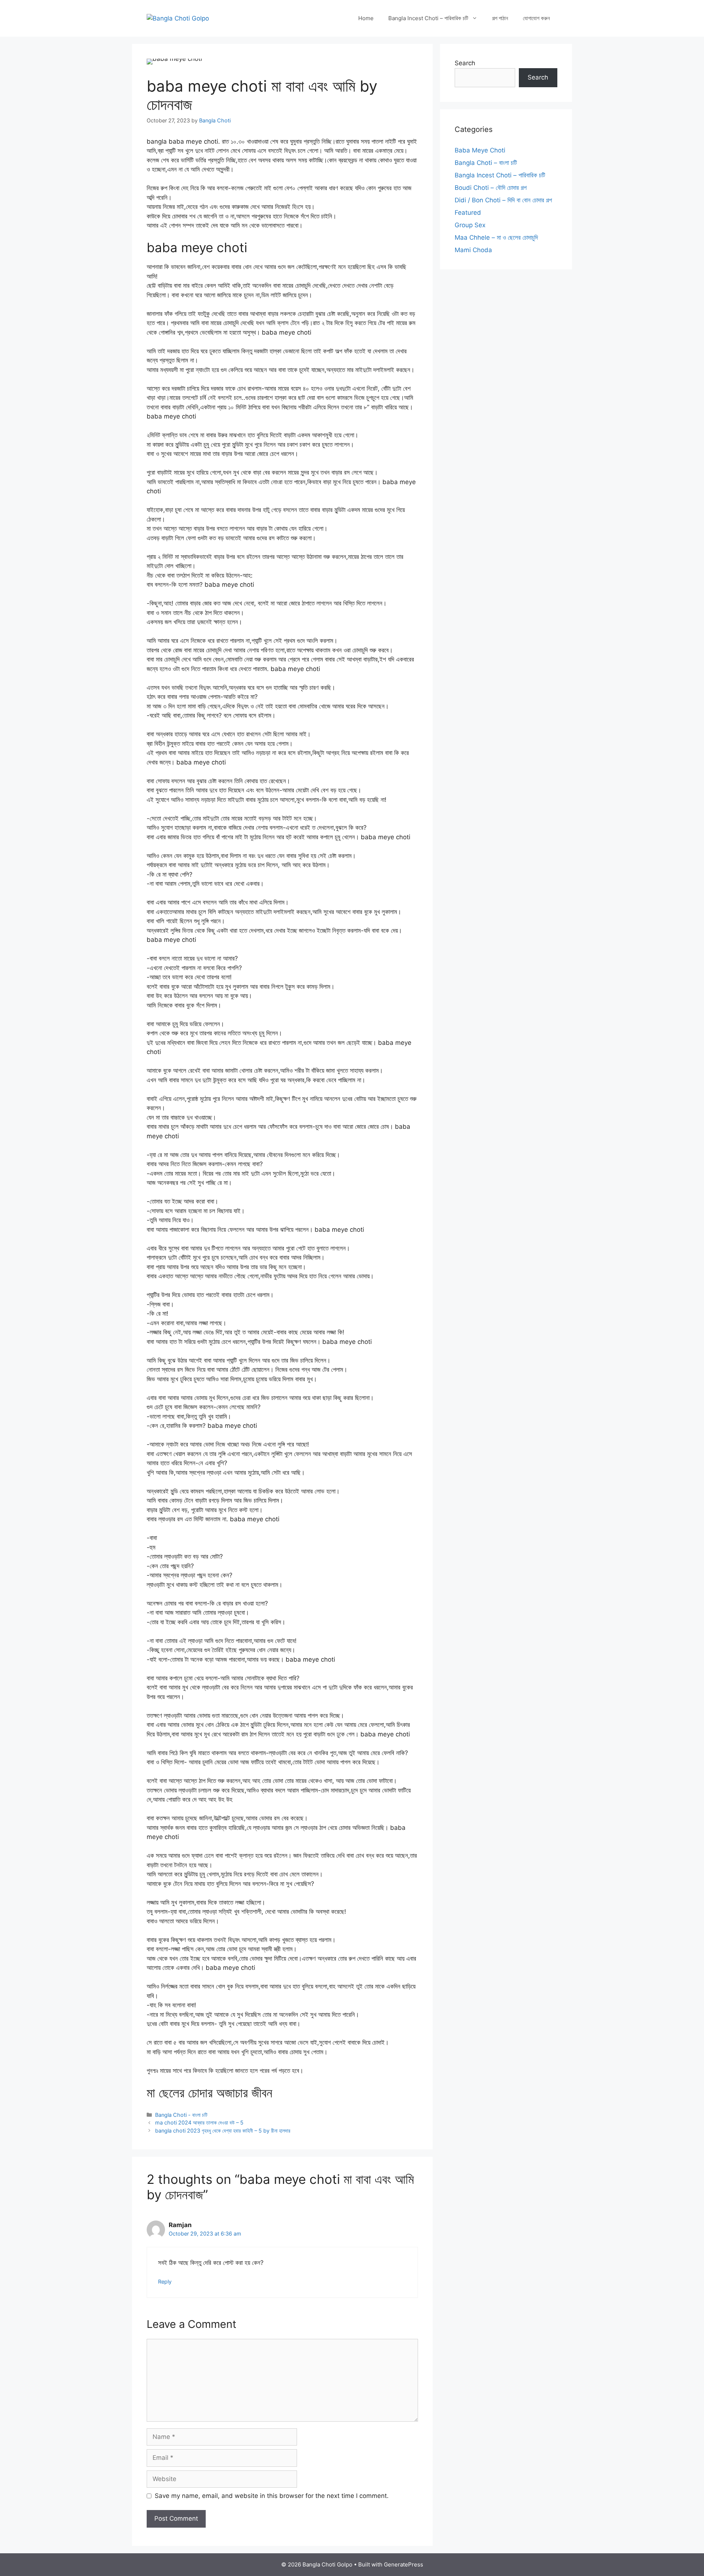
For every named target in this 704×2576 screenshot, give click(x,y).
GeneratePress (404, 2564)
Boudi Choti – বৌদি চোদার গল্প (491, 188)
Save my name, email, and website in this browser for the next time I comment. (272, 2496)
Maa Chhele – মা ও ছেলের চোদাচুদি (496, 237)
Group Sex (470, 225)
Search (465, 63)
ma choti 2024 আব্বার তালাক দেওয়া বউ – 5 (199, 2122)
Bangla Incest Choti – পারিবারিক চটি (428, 18)
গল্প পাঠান (500, 18)
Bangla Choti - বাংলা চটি (181, 2115)
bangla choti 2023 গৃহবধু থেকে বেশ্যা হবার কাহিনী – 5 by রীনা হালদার (223, 2131)
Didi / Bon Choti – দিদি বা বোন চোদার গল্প (503, 200)
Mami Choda (473, 250)
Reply (165, 2282)
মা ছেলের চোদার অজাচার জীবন (210, 2093)
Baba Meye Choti (480, 150)
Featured (468, 213)
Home (366, 18)
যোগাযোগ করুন (536, 18)
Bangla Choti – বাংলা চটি (486, 163)
